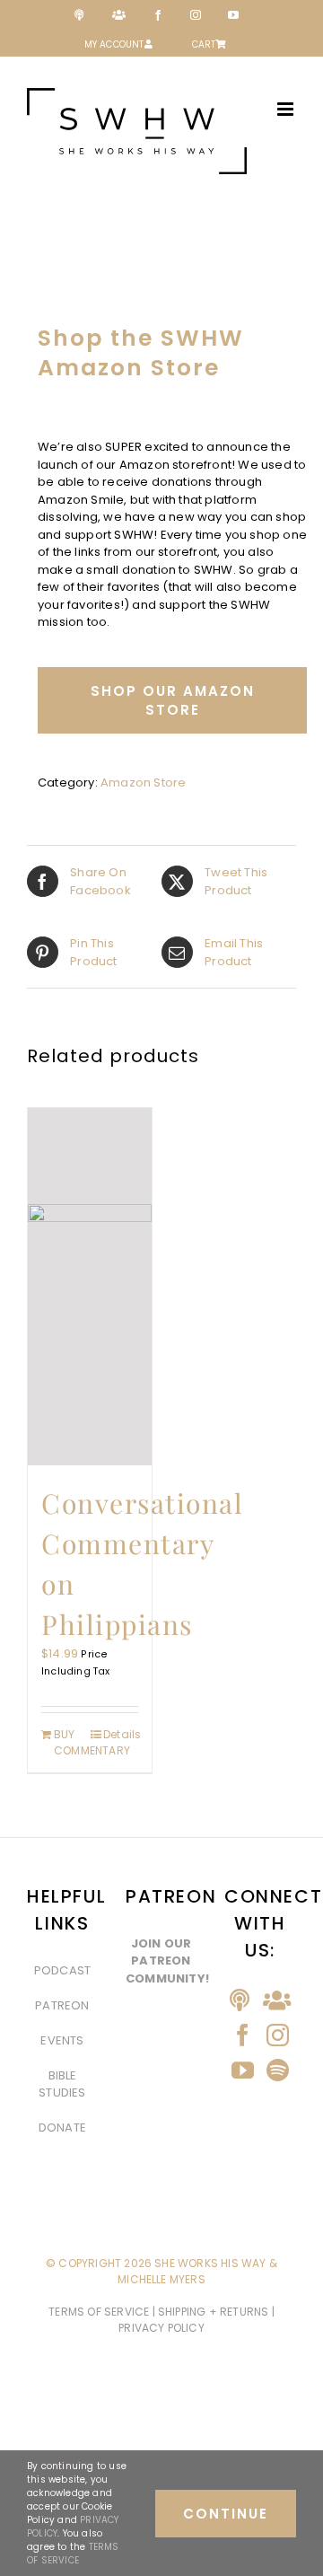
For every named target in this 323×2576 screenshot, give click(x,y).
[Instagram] (278, 2035)
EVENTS (62, 2040)
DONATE (62, 2128)
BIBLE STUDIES (62, 2084)
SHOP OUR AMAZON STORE (173, 700)
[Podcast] (240, 2000)
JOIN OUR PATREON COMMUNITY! (167, 1961)
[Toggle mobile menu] (287, 109)
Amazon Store (143, 782)
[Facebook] (243, 2035)
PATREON (62, 2005)
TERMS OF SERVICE (100, 2312)
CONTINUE (226, 2514)
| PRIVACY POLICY (196, 2320)
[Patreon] (277, 2000)
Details (121, 1734)
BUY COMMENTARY (71, 1742)
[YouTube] (243, 2070)
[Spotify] (278, 2070)
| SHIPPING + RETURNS (212, 2312)
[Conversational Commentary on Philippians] (90, 1287)
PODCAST (62, 1970)
